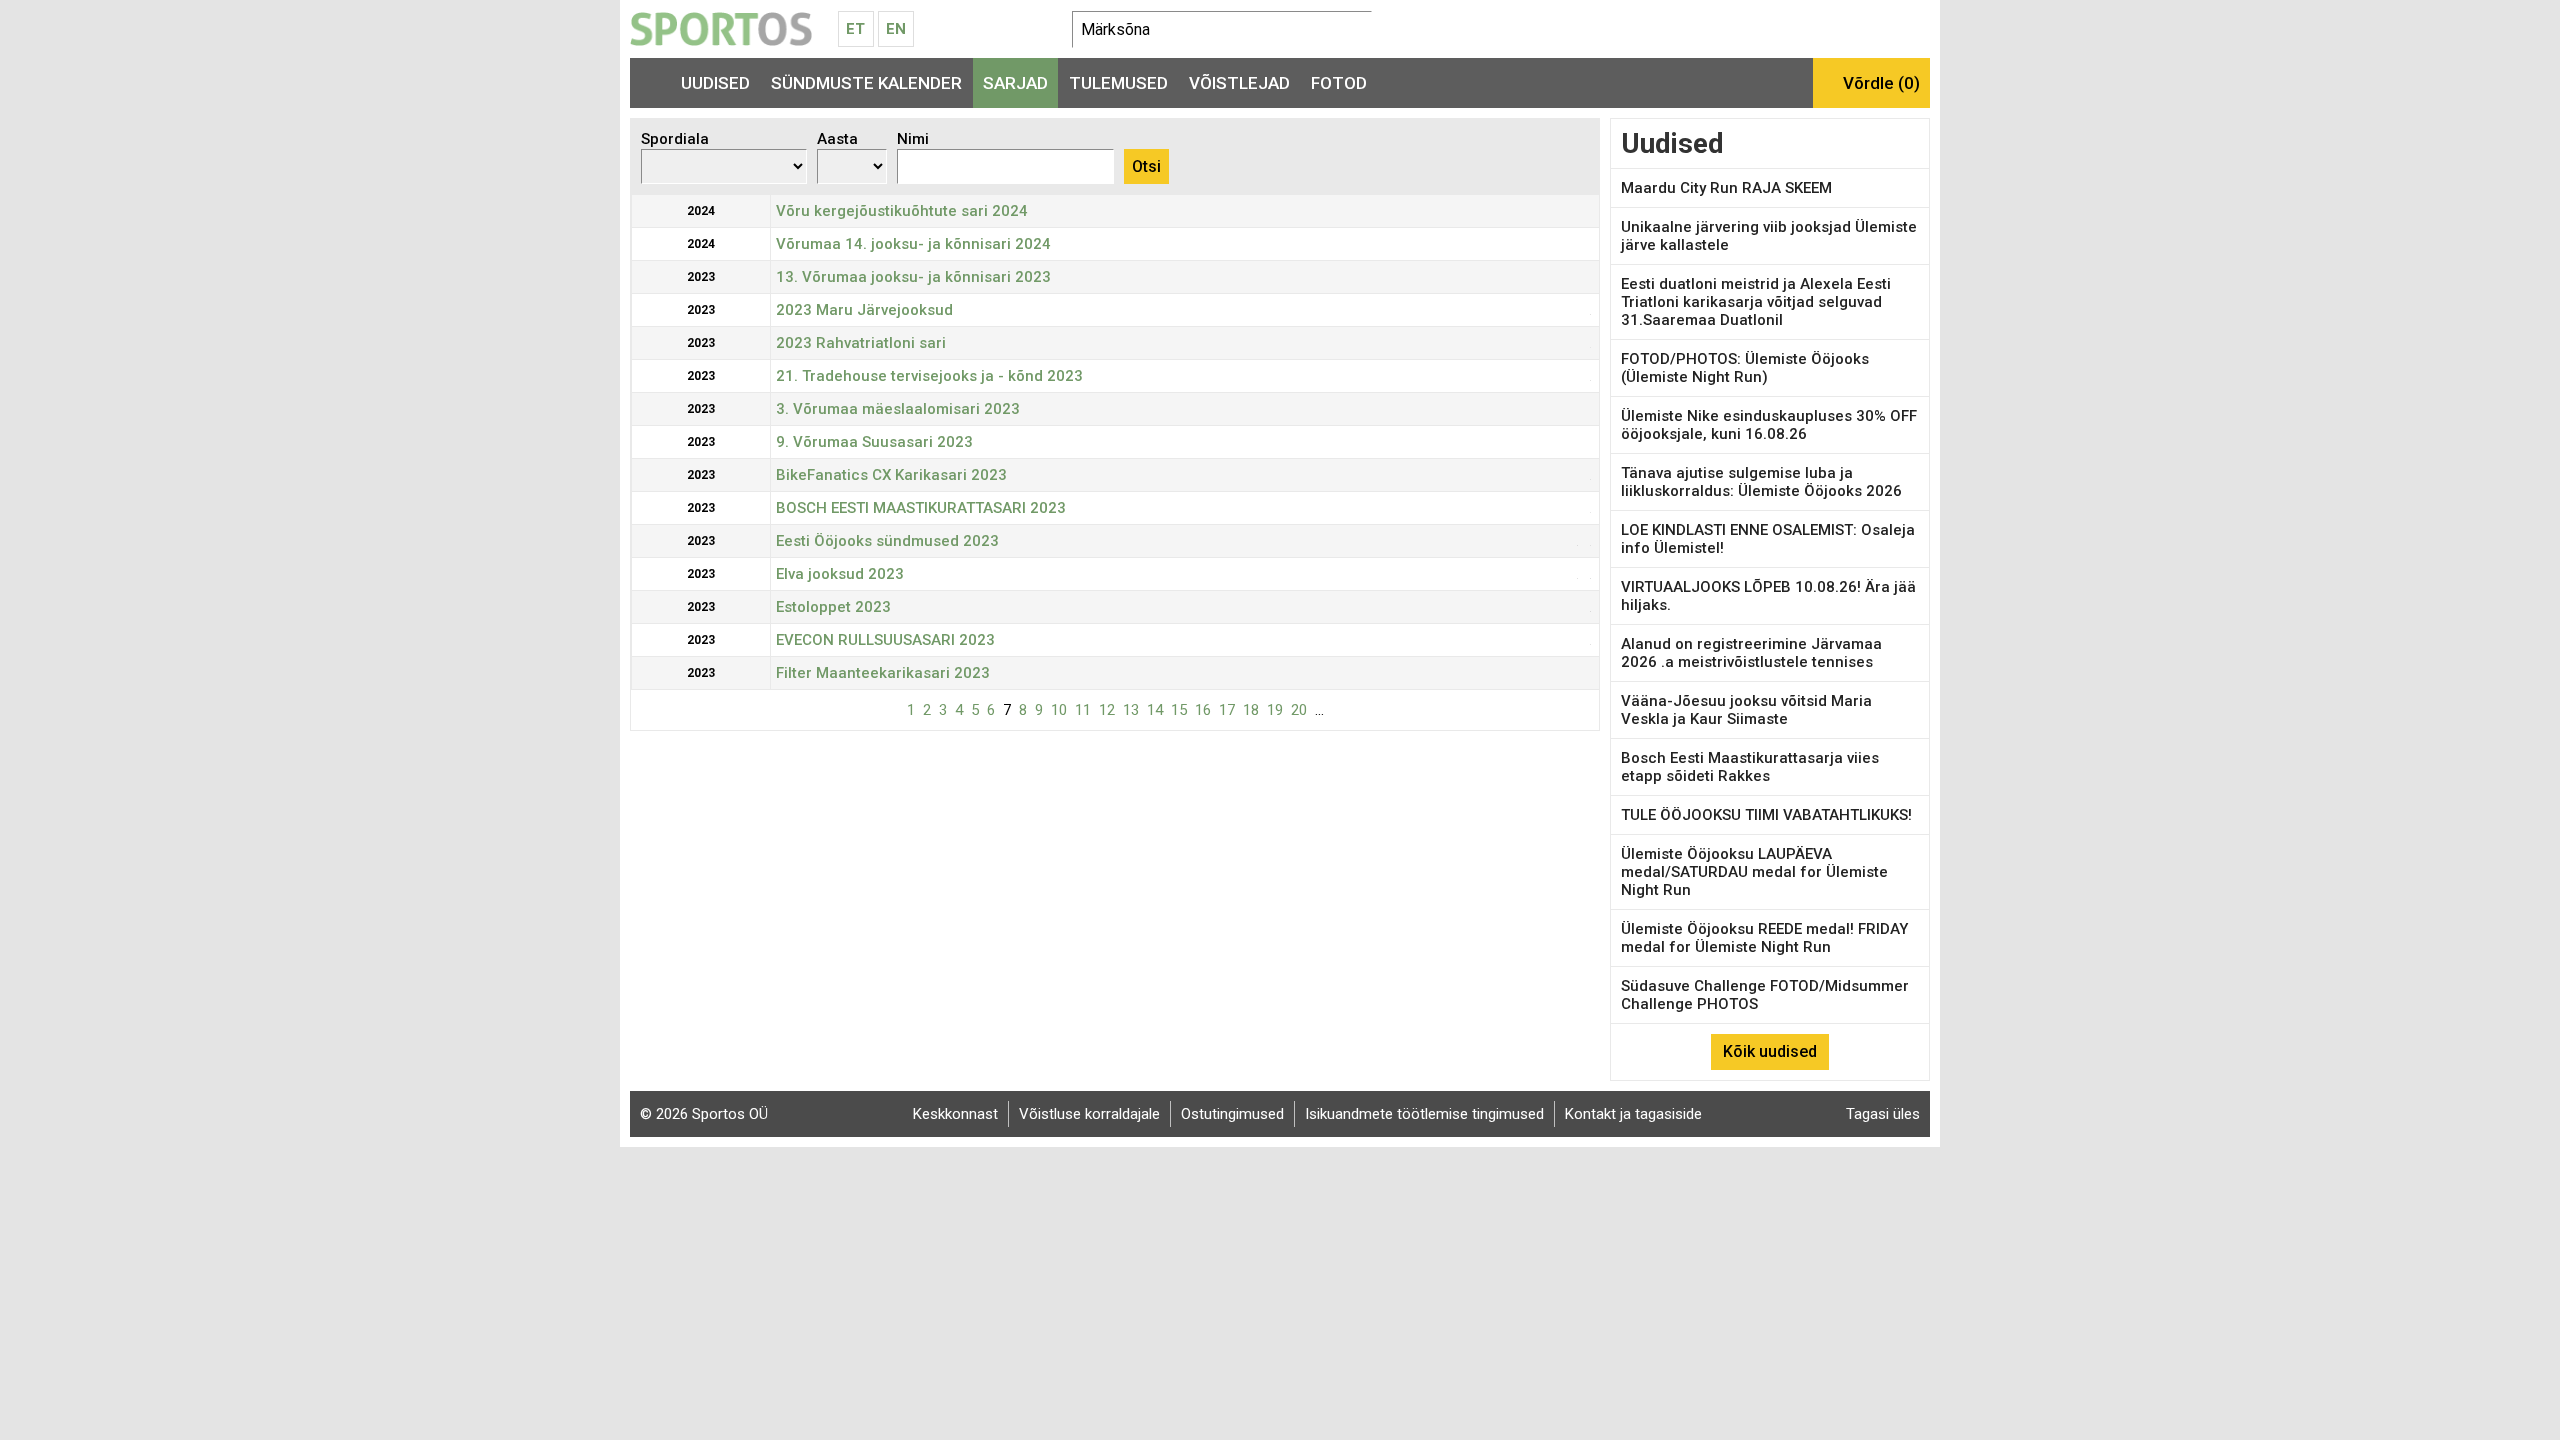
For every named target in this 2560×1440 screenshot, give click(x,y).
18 (1251, 710)
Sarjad (1015, 83)
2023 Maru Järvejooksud (864, 310)
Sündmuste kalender (866, 83)
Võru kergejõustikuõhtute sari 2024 (902, 211)
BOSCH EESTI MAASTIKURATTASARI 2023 (921, 508)
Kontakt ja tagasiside (1633, 1114)
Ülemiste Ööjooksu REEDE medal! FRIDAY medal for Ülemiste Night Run (1764, 938)
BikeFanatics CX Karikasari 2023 (891, 475)
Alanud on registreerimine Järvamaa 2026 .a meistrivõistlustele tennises (1751, 653)
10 (1059, 710)
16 (1203, 710)
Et (855, 29)
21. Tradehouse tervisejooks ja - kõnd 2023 (929, 376)
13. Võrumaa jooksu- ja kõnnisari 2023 (913, 277)
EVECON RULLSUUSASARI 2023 (885, 640)
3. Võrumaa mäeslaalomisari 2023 (898, 409)
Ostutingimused (1232, 1114)
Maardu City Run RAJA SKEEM (1726, 188)
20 (1299, 710)
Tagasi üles (1883, 1114)
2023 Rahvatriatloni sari (861, 343)
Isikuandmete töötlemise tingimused (1424, 1114)
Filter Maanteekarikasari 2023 (883, 673)
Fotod (1339, 83)
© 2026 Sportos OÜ (704, 1114)
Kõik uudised (1770, 1051)
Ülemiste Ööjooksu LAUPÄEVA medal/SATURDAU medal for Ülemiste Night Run (1754, 872)
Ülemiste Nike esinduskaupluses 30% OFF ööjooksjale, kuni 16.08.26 (1769, 425)
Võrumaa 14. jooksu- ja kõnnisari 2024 (913, 244)
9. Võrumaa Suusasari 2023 (874, 442)
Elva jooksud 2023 (840, 574)
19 (1275, 710)
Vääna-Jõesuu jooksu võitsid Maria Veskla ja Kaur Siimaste (1746, 710)
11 (1083, 710)
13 (1131, 710)
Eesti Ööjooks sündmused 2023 (887, 541)
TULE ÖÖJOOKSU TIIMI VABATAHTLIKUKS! (1766, 815)
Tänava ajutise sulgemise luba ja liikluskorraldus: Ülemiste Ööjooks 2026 (1761, 482)
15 (1179, 710)
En (896, 29)
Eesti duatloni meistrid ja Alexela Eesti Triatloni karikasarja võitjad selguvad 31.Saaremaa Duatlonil (1756, 302)
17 (1227, 710)
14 (1155, 710)
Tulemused (1118, 83)
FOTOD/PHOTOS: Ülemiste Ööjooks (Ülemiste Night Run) (1745, 368)
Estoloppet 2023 (833, 607)
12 (1107, 710)
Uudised (715, 83)
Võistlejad (1239, 83)
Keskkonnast (955, 1114)
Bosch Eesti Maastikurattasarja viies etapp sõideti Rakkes (1750, 767)
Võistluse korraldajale (1089, 1114)
